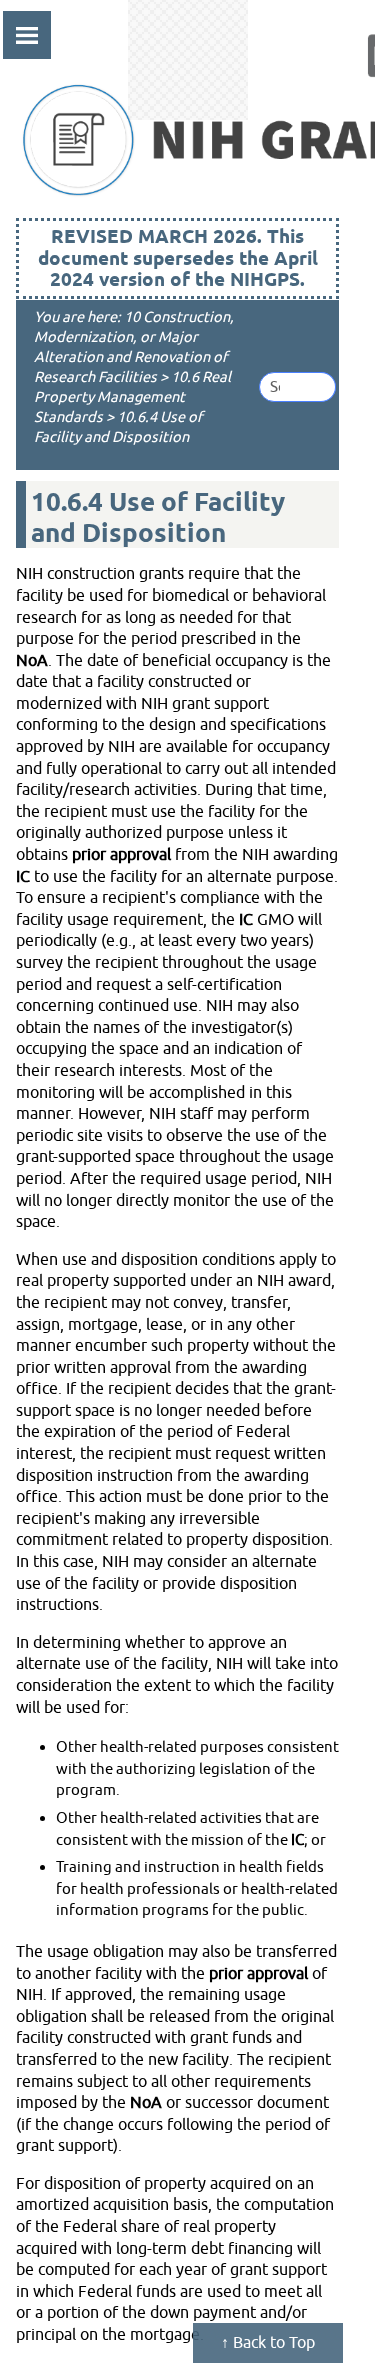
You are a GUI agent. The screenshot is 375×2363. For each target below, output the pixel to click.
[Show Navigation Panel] (171, 35)
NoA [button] (32, 661)
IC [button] (23, 877)
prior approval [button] (121, 855)
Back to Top (272, 2343)
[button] (308, 386)
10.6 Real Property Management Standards (132, 397)
